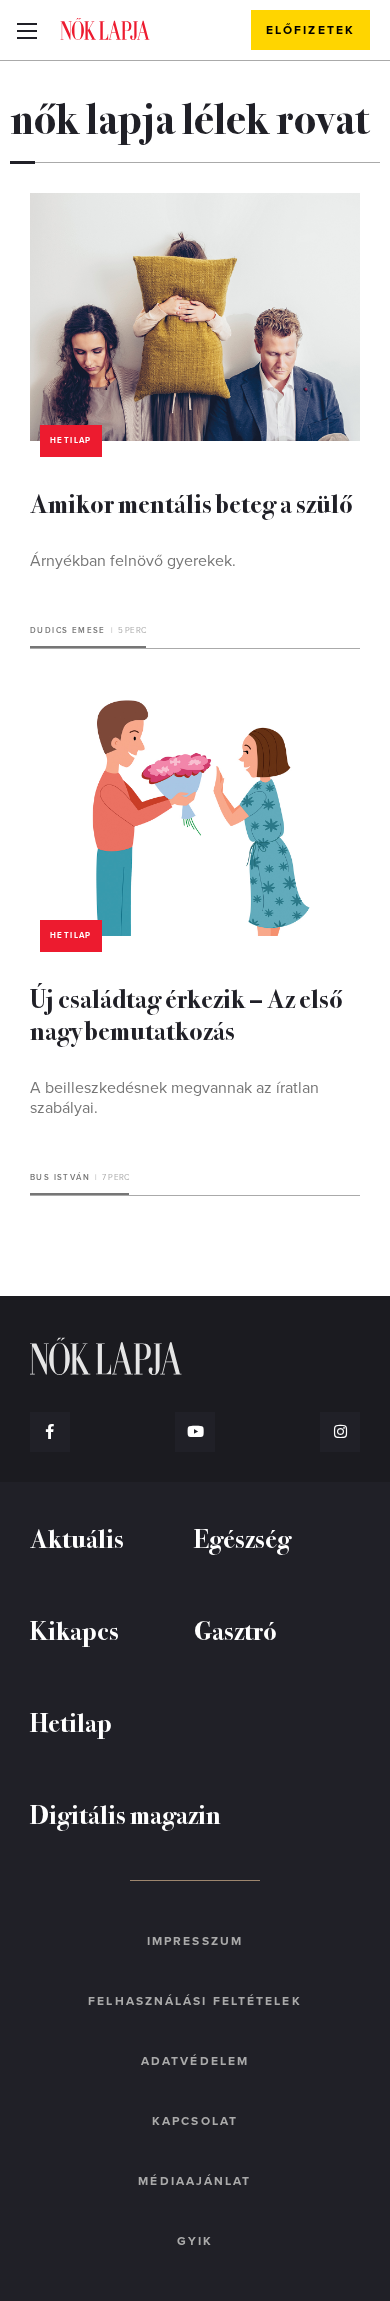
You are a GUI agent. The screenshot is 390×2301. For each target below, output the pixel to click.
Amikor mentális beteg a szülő (191, 502)
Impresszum (195, 1941)
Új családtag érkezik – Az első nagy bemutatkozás (186, 1013)
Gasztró (235, 1629)
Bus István (60, 1177)
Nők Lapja (105, 29)
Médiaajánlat (194, 2181)
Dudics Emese (68, 630)
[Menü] (26, 30)
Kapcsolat (195, 2121)
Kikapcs (74, 1629)
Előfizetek (310, 30)
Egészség (242, 1537)
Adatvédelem (195, 2061)
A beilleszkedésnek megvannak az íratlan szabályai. (174, 1098)
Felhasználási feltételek (194, 2001)
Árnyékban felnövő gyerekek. (133, 561)
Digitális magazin (125, 1813)
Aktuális (77, 1537)
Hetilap (71, 440)
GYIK (195, 2241)
